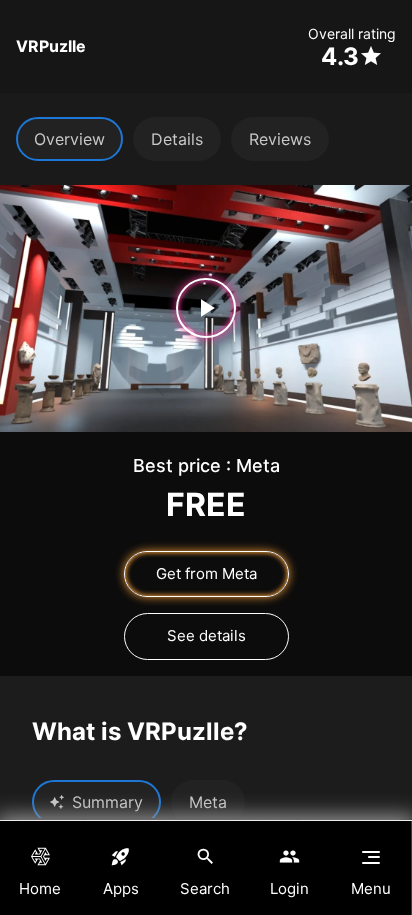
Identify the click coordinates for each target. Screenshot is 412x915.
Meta (208, 802)
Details (177, 139)
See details (206, 635)
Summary (107, 802)
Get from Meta (206, 573)
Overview (69, 139)
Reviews (280, 139)
